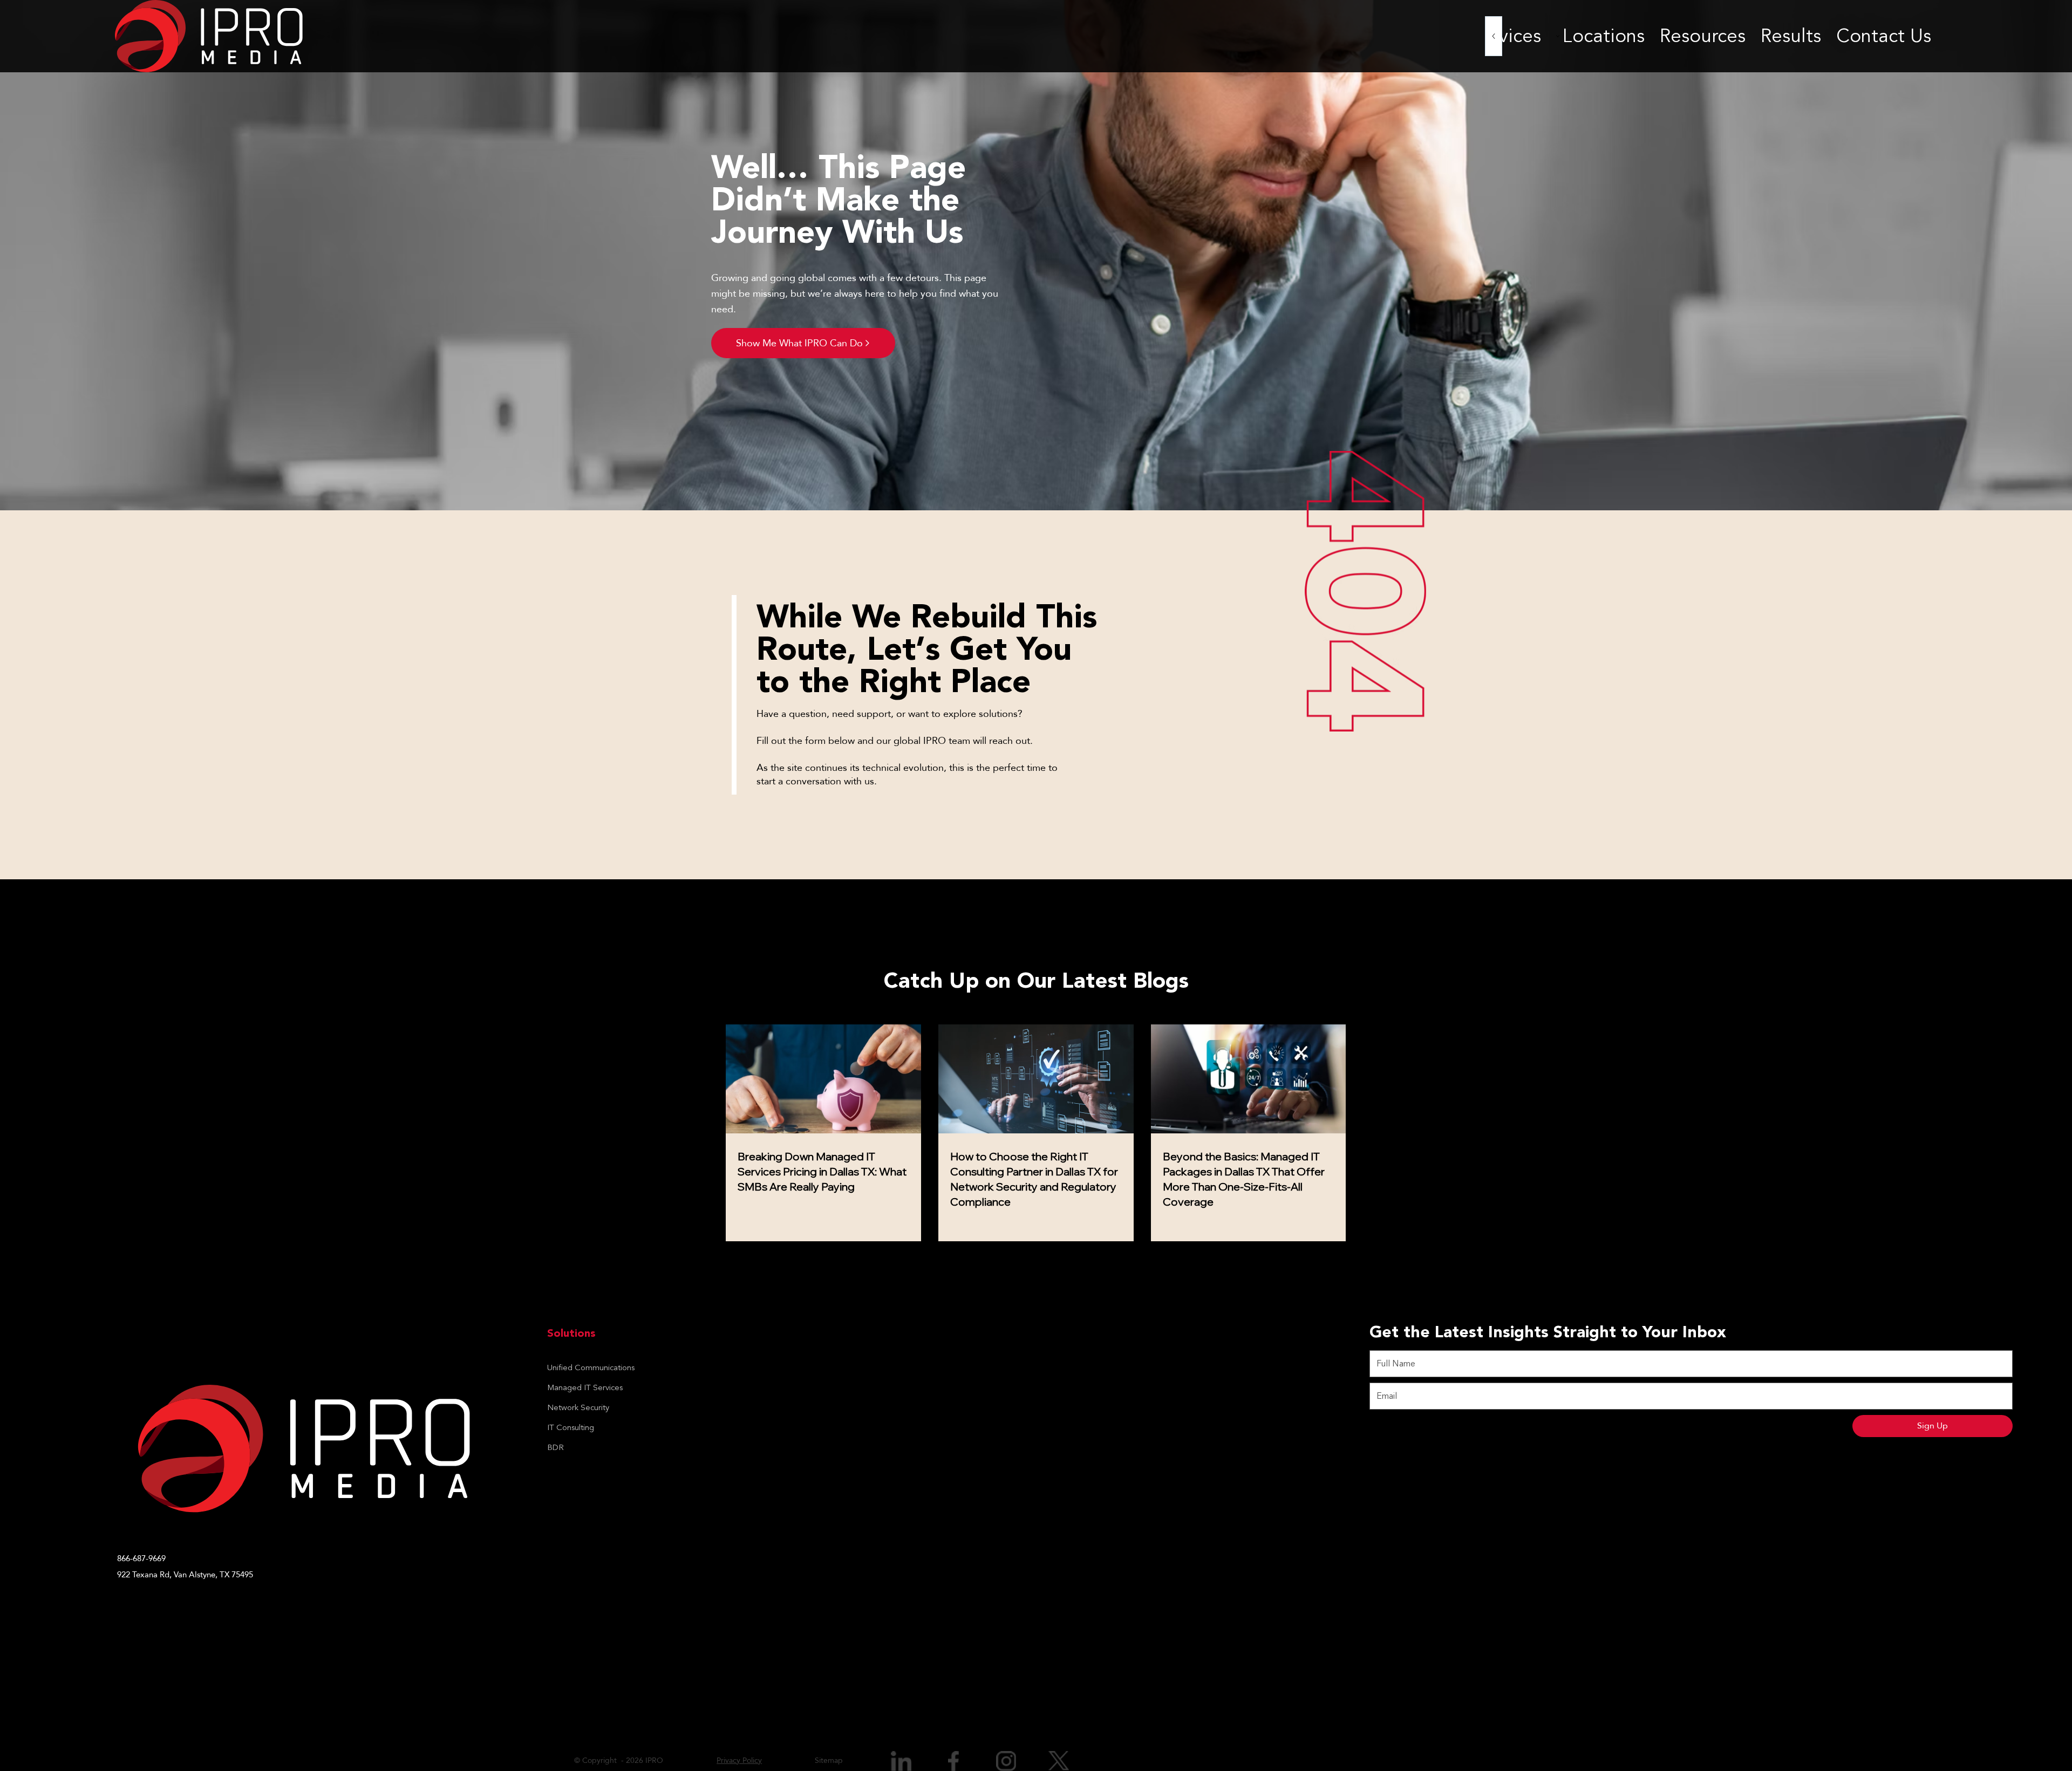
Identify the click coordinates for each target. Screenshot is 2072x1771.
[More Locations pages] (1558, 36)
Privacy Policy (739, 1760)
